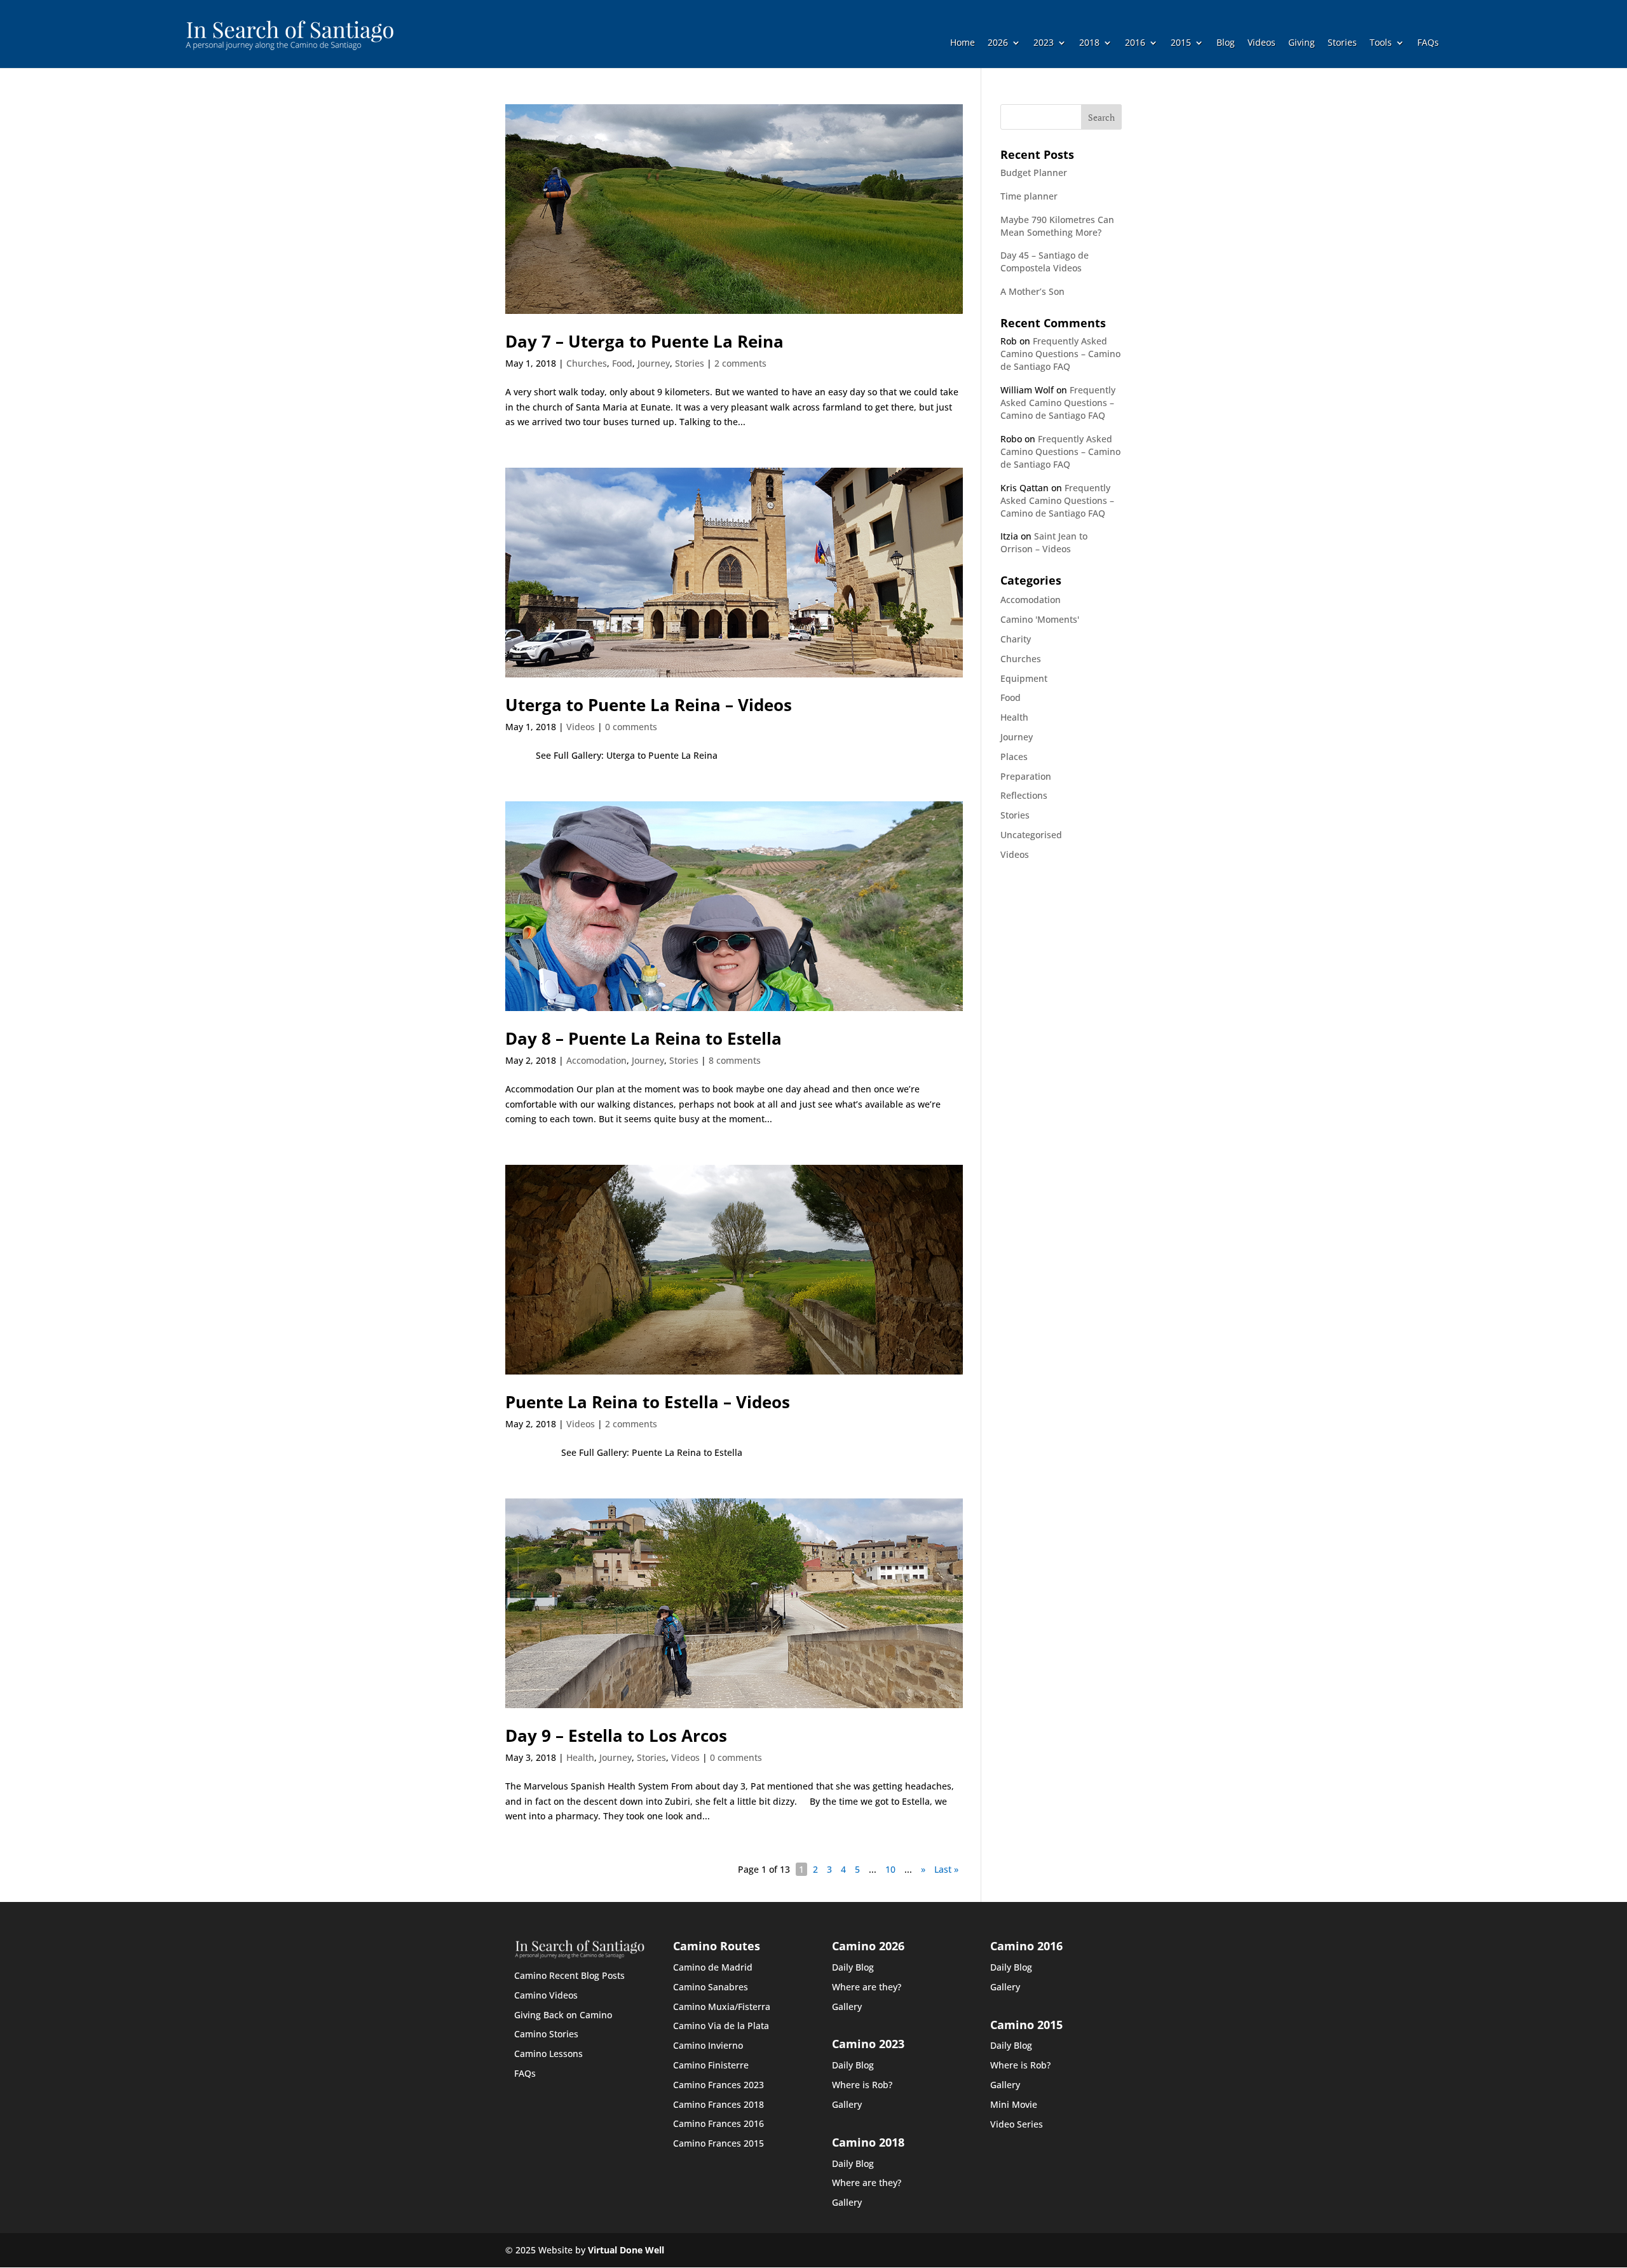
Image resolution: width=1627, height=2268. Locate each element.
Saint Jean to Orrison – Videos (1044, 542)
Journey (654, 363)
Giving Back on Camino (563, 2015)
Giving (1302, 43)
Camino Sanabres (711, 1987)
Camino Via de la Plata (721, 2026)
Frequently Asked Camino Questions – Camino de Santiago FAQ (1060, 354)
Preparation (1026, 776)
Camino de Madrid (713, 1967)
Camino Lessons (548, 2054)
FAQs (1428, 43)
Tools (1381, 43)
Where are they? (867, 1987)
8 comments (735, 1060)
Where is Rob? (862, 2085)
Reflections (1024, 795)
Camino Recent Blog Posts (569, 1975)
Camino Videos (546, 1995)
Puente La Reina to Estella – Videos (648, 1402)
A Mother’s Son (1032, 291)
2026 (998, 43)
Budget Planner (1034, 173)
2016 (1135, 43)
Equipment (1024, 678)
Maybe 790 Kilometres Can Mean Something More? (1057, 226)
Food (622, 363)
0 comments (631, 727)
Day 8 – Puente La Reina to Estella (643, 1038)
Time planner (1029, 196)
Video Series (1017, 2124)
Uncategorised (1031, 835)
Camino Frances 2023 (718, 2085)
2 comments (740, 363)
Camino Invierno (708, 2045)
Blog (1226, 43)
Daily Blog (853, 1967)
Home (963, 43)
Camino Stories (546, 2034)
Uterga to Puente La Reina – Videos (649, 705)
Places (1014, 757)
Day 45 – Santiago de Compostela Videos (1045, 261)
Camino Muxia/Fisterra (722, 2007)
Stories (1342, 43)
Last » (946, 1869)
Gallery (847, 2007)
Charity (1016, 639)
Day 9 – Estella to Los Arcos (616, 1735)
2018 (1089, 43)
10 (890, 1869)
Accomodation (596, 1060)
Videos (1262, 43)
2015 (1181, 43)
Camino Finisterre (711, 2065)
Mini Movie (1014, 2104)
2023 (1044, 43)
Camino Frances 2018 (718, 2104)
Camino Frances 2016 (718, 2123)
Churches (587, 363)
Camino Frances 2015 (718, 2143)
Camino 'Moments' (1040, 619)
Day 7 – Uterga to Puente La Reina (644, 341)
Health (580, 1757)
